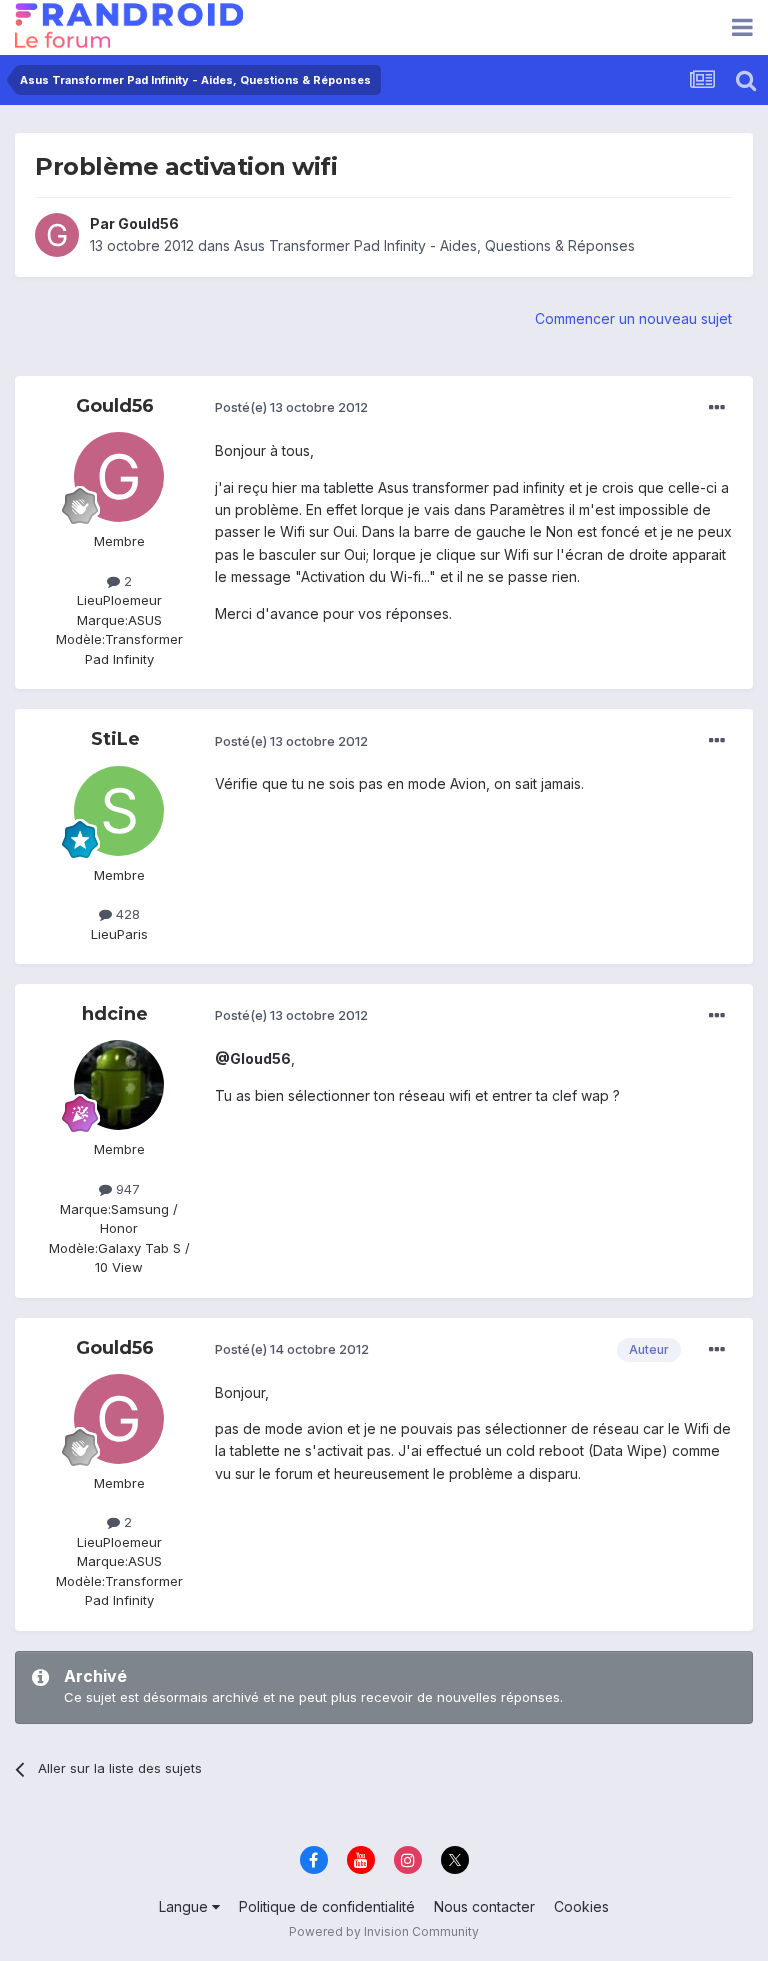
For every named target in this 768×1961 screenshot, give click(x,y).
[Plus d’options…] (717, 408)
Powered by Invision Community (384, 1931)
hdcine (115, 1014)
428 (126, 914)
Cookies (581, 1906)
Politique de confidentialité (327, 1906)
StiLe (115, 739)
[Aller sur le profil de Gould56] (57, 235)
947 (126, 1189)
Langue (185, 1906)
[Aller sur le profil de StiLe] (119, 811)
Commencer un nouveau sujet (633, 318)
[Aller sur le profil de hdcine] (119, 1085)
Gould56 (148, 223)
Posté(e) (291, 407)
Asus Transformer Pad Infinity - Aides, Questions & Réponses (434, 245)
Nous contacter (484, 1906)
